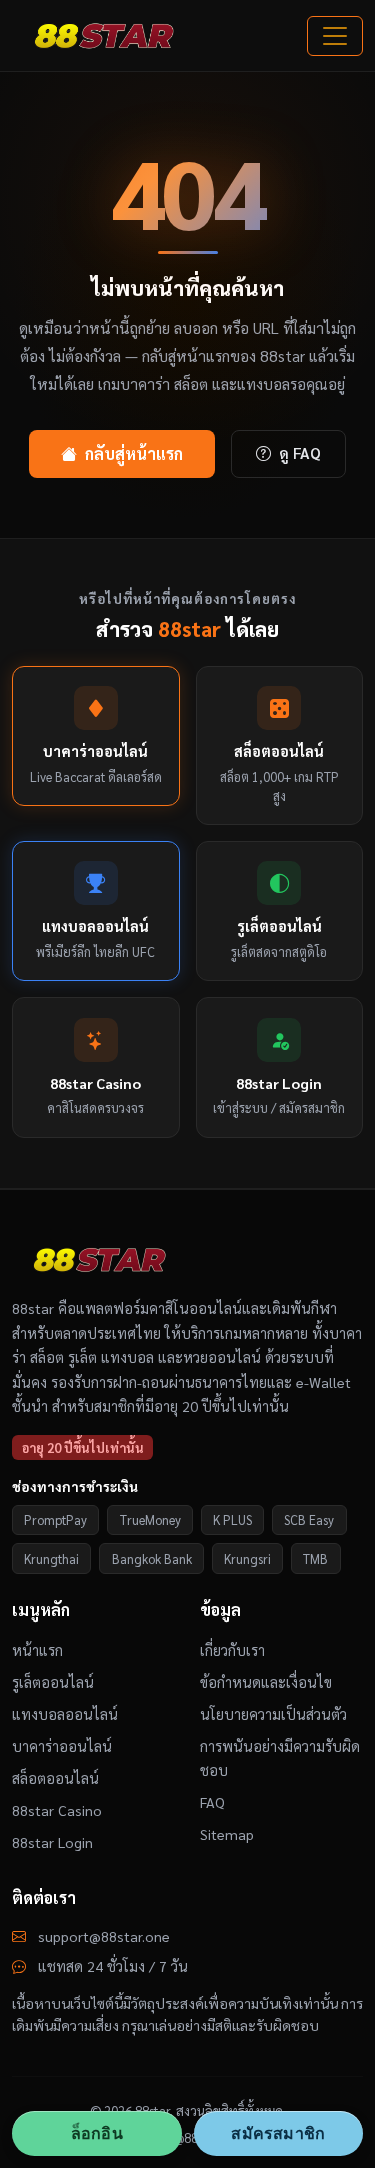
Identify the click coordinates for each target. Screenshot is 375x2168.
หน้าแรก (37, 1650)
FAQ (212, 1802)
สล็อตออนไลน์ (55, 1778)
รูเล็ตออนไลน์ (53, 1682)
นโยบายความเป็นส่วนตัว (273, 1714)
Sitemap (227, 1834)
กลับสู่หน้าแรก (134, 453)
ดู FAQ (300, 453)
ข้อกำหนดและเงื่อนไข (266, 1682)
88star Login (52, 1842)
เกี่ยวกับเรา (232, 1650)
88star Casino (57, 1810)
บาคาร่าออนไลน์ (62, 1746)
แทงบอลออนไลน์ (65, 1714)
